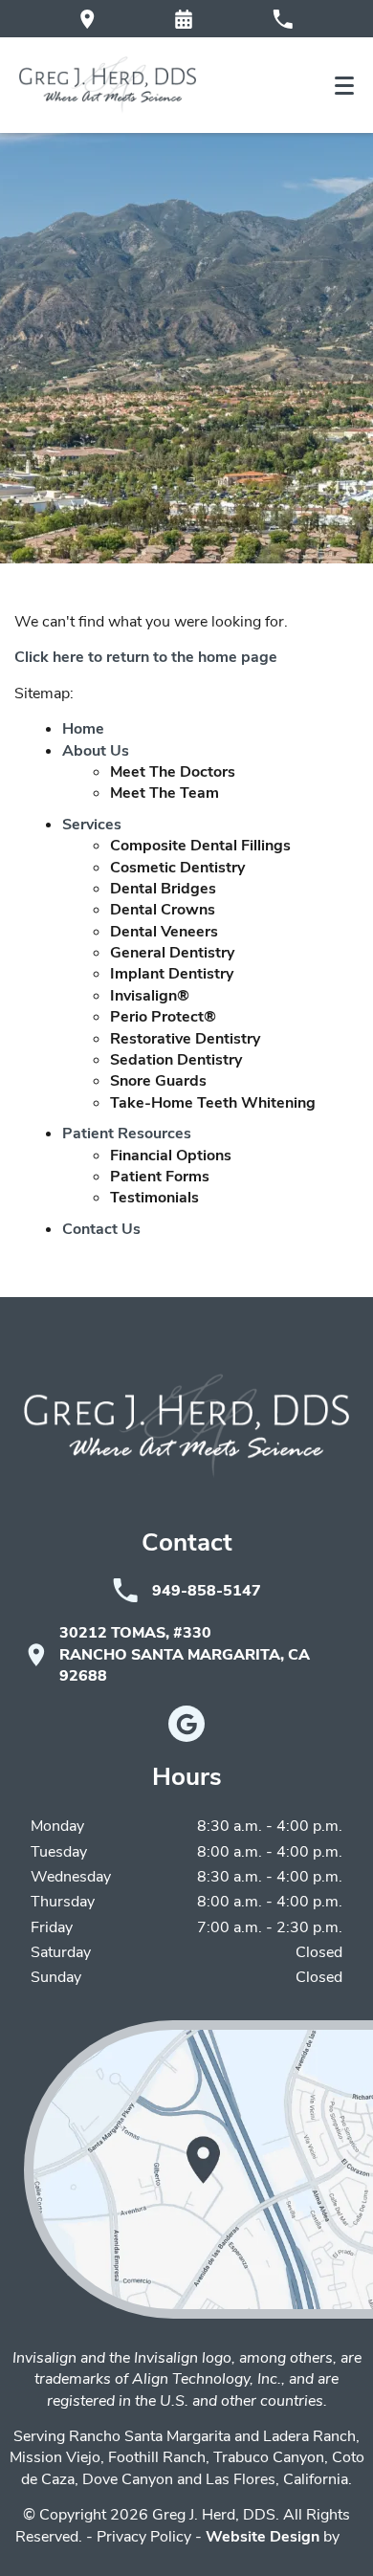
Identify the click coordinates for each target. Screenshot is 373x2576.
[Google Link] (186, 1724)
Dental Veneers (164, 932)
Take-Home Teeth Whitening (213, 1103)
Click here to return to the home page (146, 657)
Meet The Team (165, 793)
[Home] (108, 85)
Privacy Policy (144, 2537)
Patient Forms (160, 1177)
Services (92, 825)
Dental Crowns (163, 910)
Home (83, 729)
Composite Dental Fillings (200, 846)
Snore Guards (158, 1081)
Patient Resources (127, 1134)
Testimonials (154, 1198)
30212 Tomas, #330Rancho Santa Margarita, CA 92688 (185, 1654)
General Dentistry (172, 953)
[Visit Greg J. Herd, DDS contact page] (198, 2169)
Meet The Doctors (173, 772)
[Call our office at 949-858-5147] (283, 19)
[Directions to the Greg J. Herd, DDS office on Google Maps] (88, 19)
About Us (96, 751)
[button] (184, 19)
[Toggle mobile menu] (344, 86)
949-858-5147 (207, 1591)
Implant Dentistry (172, 974)
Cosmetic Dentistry (177, 868)
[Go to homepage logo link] (186, 1426)
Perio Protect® (163, 1017)
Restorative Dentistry (185, 1039)
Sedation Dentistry (176, 1060)
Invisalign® (150, 996)
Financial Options (171, 1156)
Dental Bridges (163, 889)
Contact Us (101, 1229)
